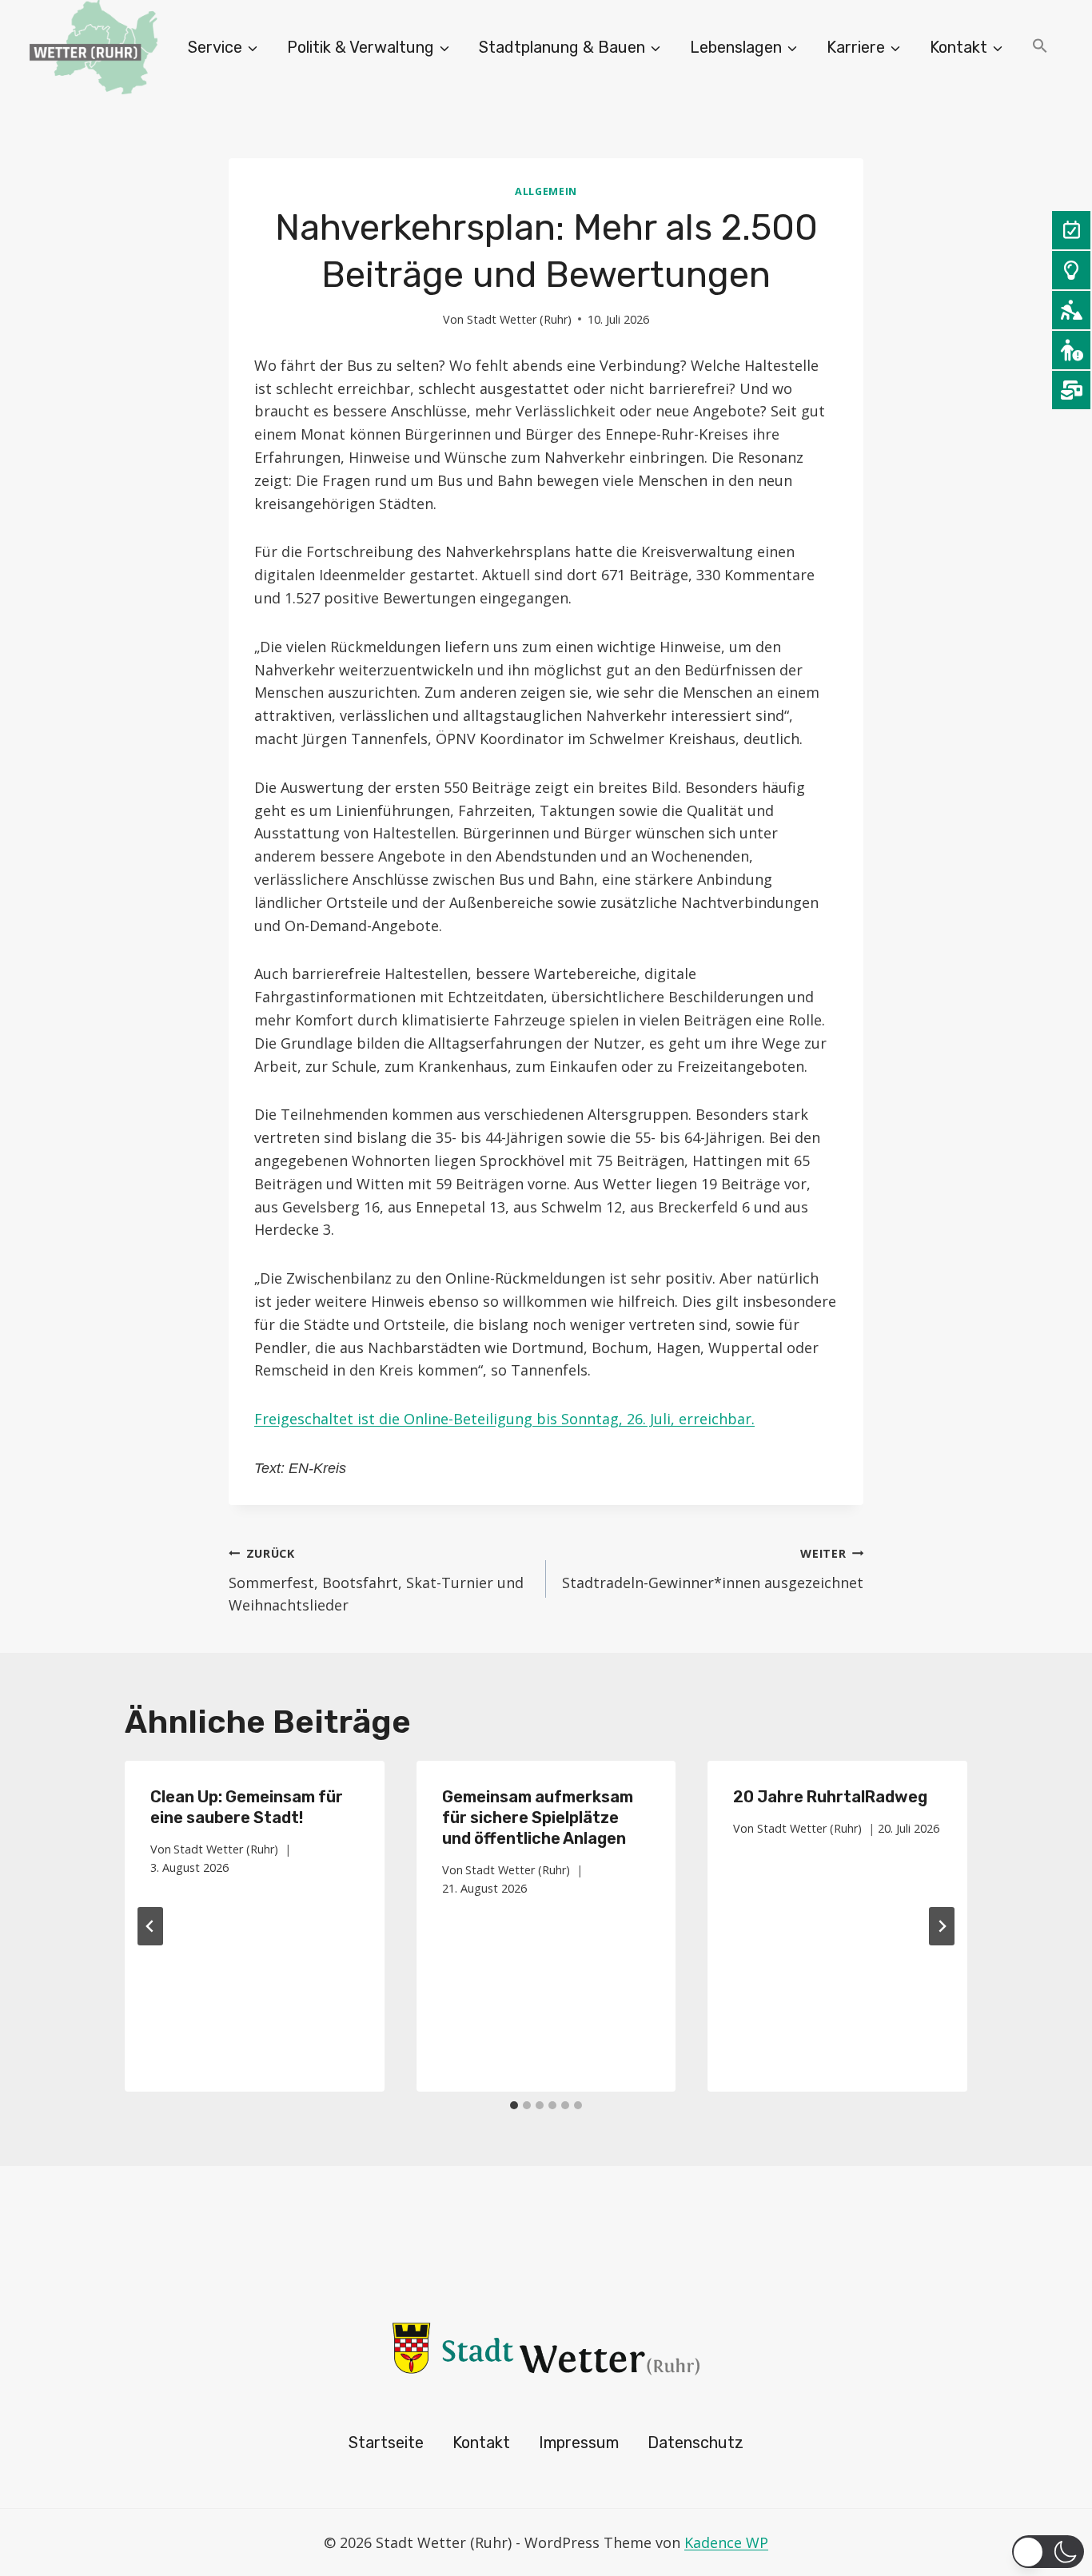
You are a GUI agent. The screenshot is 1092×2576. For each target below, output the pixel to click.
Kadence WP (726, 2542)
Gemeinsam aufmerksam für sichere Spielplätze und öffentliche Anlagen (538, 1818)
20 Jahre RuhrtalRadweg (830, 1797)
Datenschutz (695, 2443)
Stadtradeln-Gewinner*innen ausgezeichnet (713, 1569)
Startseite (386, 2443)
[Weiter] (942, 1926)
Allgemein (546, 191)
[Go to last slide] (150, 1926)
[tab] (514, 2105)
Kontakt (481, 2443)
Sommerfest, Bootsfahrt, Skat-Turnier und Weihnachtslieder (376, 1581)
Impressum (579, 2443)
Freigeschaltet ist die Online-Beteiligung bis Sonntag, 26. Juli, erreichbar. (504, 1419)
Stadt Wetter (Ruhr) (519, 319)
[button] (1040, 48)
